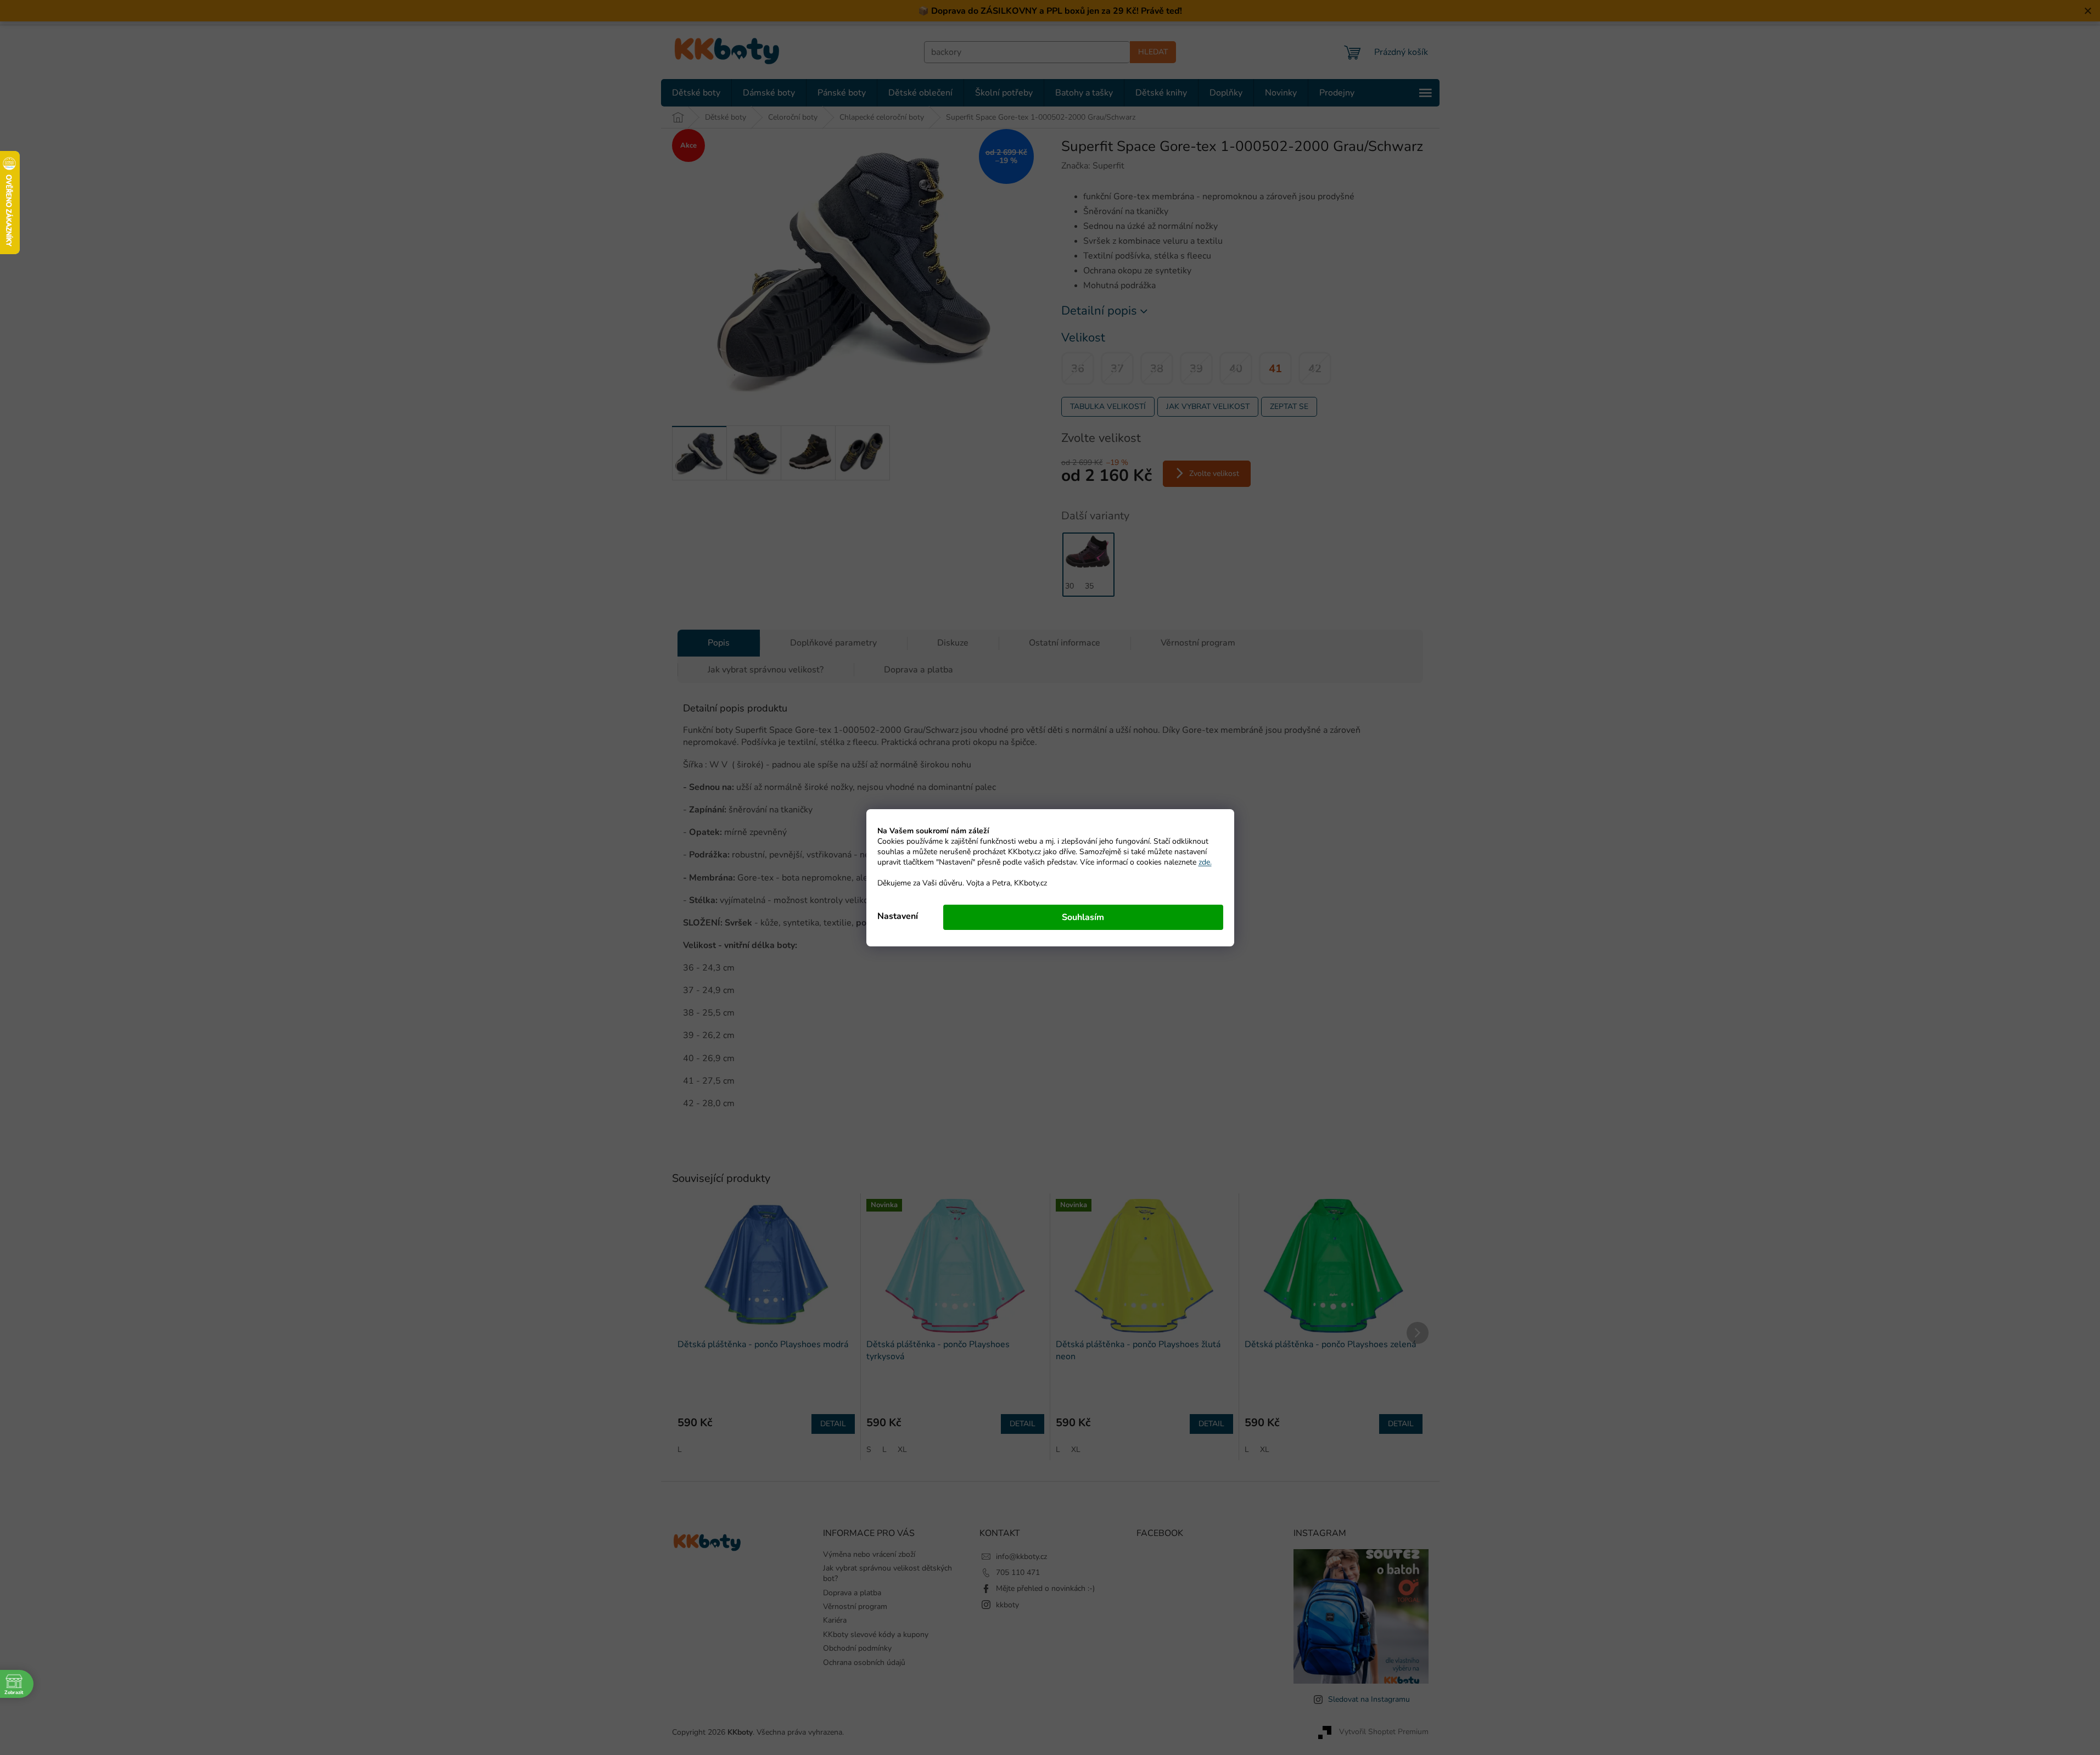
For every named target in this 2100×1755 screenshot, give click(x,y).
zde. (1205, 862)
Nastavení (898, 916)
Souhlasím (1083, 917)
